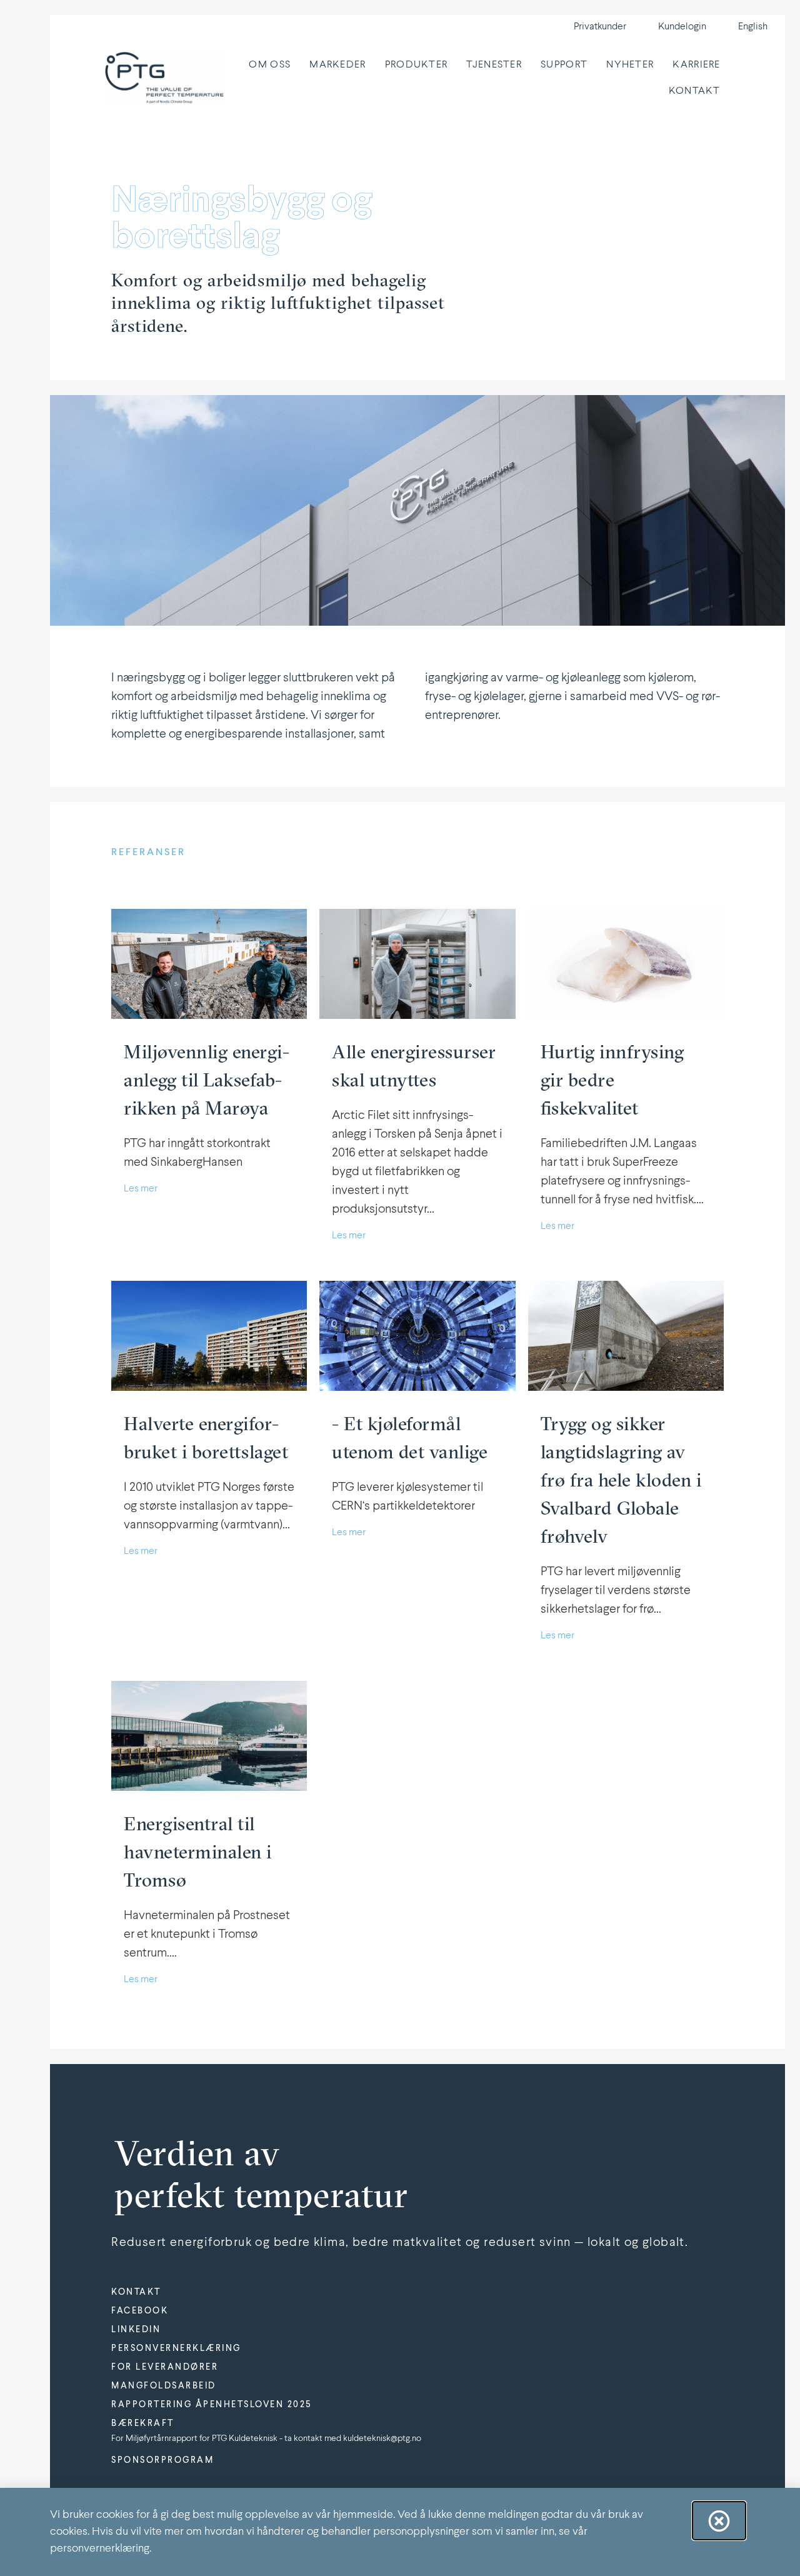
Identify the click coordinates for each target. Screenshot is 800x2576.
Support (564, 65)
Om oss (270, 65)
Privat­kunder (600, 27)
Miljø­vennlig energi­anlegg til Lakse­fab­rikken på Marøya (207, 1080)
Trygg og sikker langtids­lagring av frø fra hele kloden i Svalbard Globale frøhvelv (621, 1480)
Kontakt (695, 91)
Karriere (696, 65)
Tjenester (494, 65)
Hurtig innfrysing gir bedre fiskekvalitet (612, 1080)
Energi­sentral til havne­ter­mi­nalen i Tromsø (198, 1852)
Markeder (337, 65)
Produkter (417, 65)
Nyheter (630, 65)
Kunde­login (682, 27)
